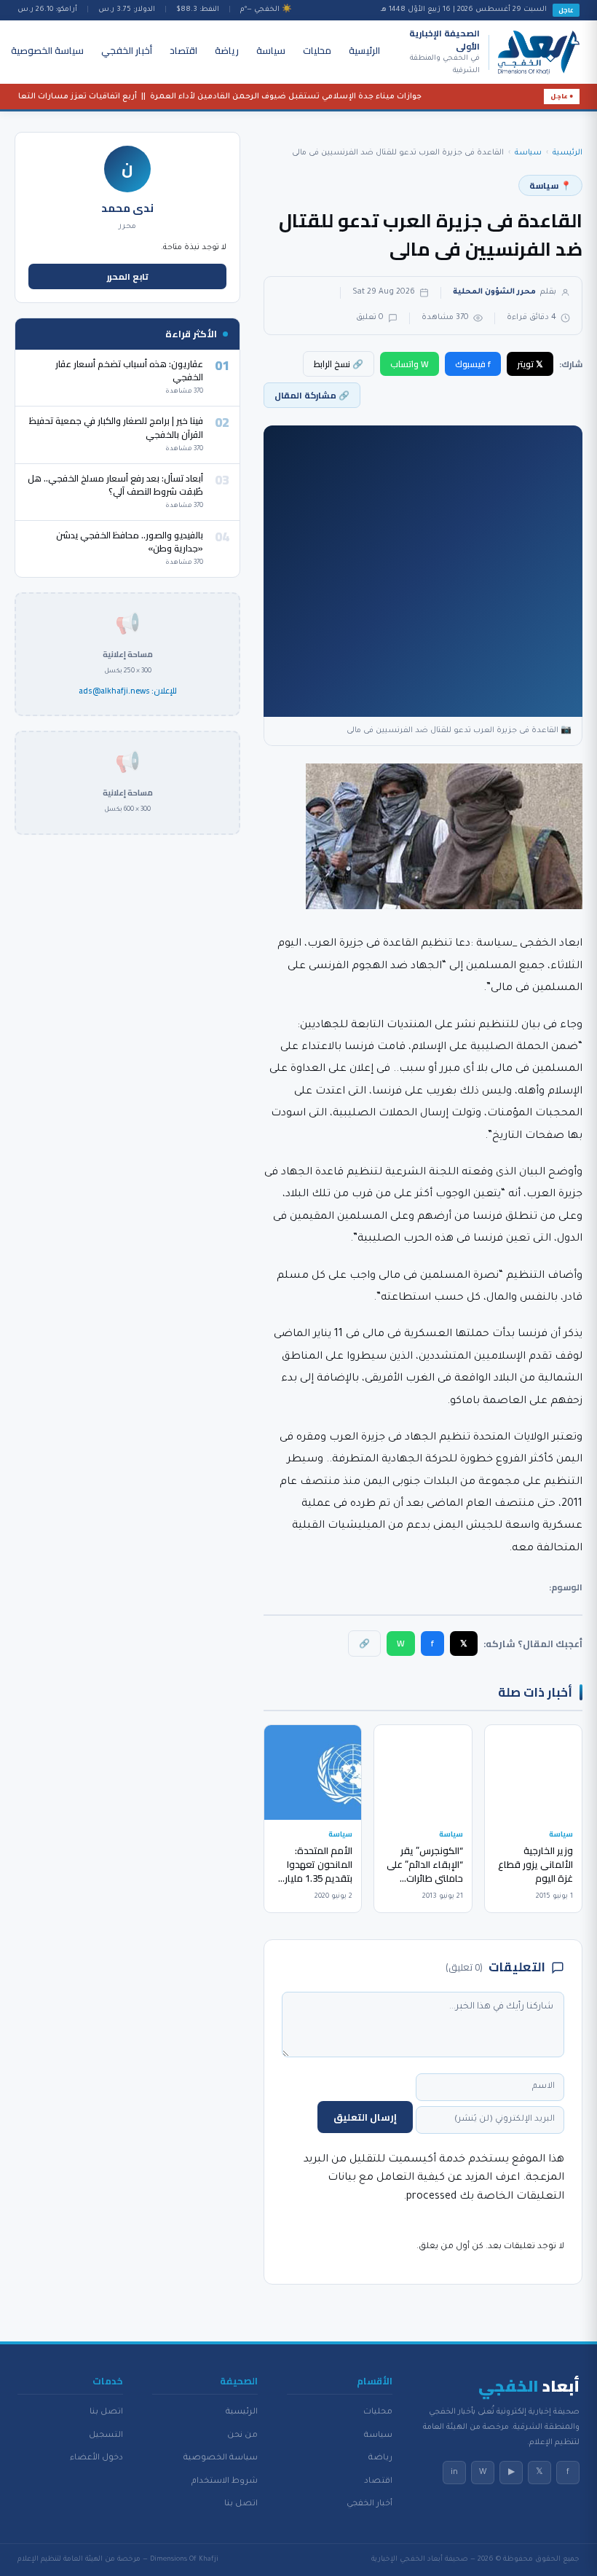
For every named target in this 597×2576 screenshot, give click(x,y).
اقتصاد (183, 50)
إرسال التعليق (365, 2117)
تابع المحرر (128, 276)
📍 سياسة (550, 185)
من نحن (242, 2435)
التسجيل (106, 2435)
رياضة (227, 50)
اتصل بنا (241, 2504)
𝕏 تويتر (530, 364)
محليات (317, 50)
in (454, 2473)
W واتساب (410, 364)
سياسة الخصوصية (47, 50)
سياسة (271, 50)
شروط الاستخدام (225, 2481)
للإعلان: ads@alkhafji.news (128, 691)
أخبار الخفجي (127, 50)
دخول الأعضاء (96, 2458)
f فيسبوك (473, 364)
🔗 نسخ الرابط (339, 364)
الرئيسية (364, 50)
